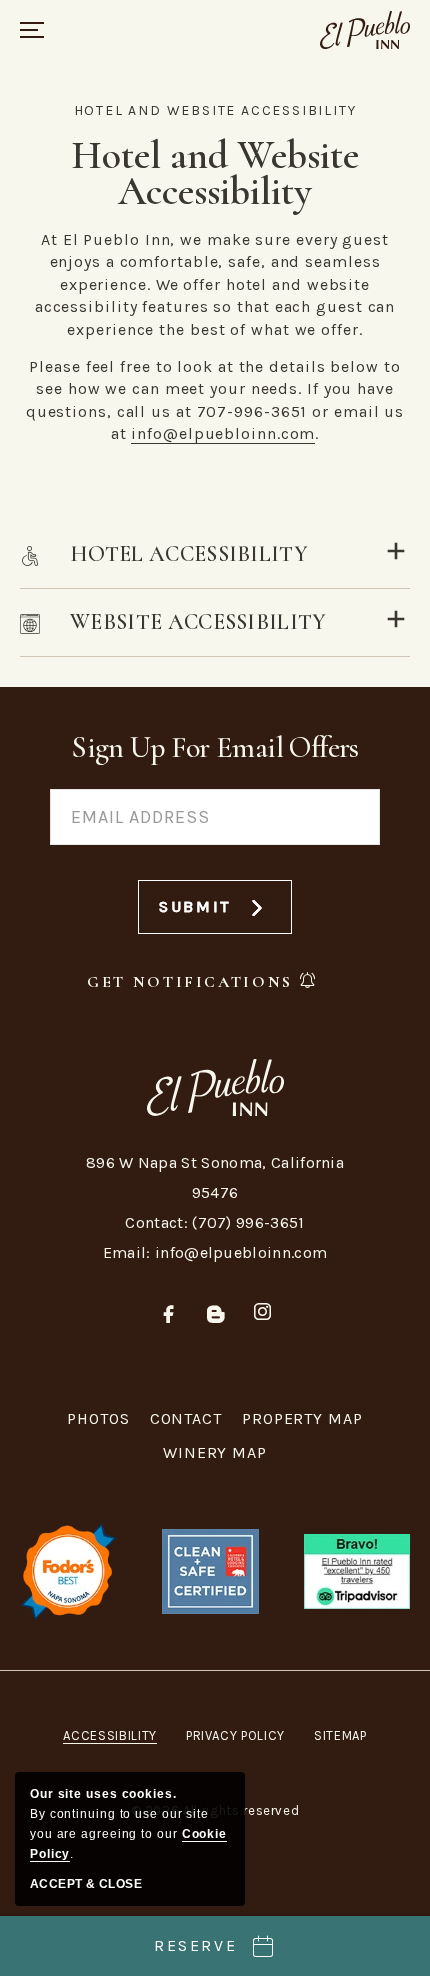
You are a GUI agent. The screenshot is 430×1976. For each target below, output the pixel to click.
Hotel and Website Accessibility (215, 110)
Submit (212, 915)
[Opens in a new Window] (357, 1569)
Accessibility (109, 1735)
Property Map (302, 1418)
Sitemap (340, 1735)
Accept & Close (86, 1884)
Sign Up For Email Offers (215, 747)
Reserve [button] (195, 1945)
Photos (98, 1418)
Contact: (156, 1222)
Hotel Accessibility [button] (189, 554)
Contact (186, 1418)
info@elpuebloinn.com (223, 433)
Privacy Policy (235, 1735)
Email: (127, 1252)
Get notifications (190, 982)
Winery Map (215, 1452)
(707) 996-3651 (248, 1222)
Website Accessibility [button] (198, 622)
